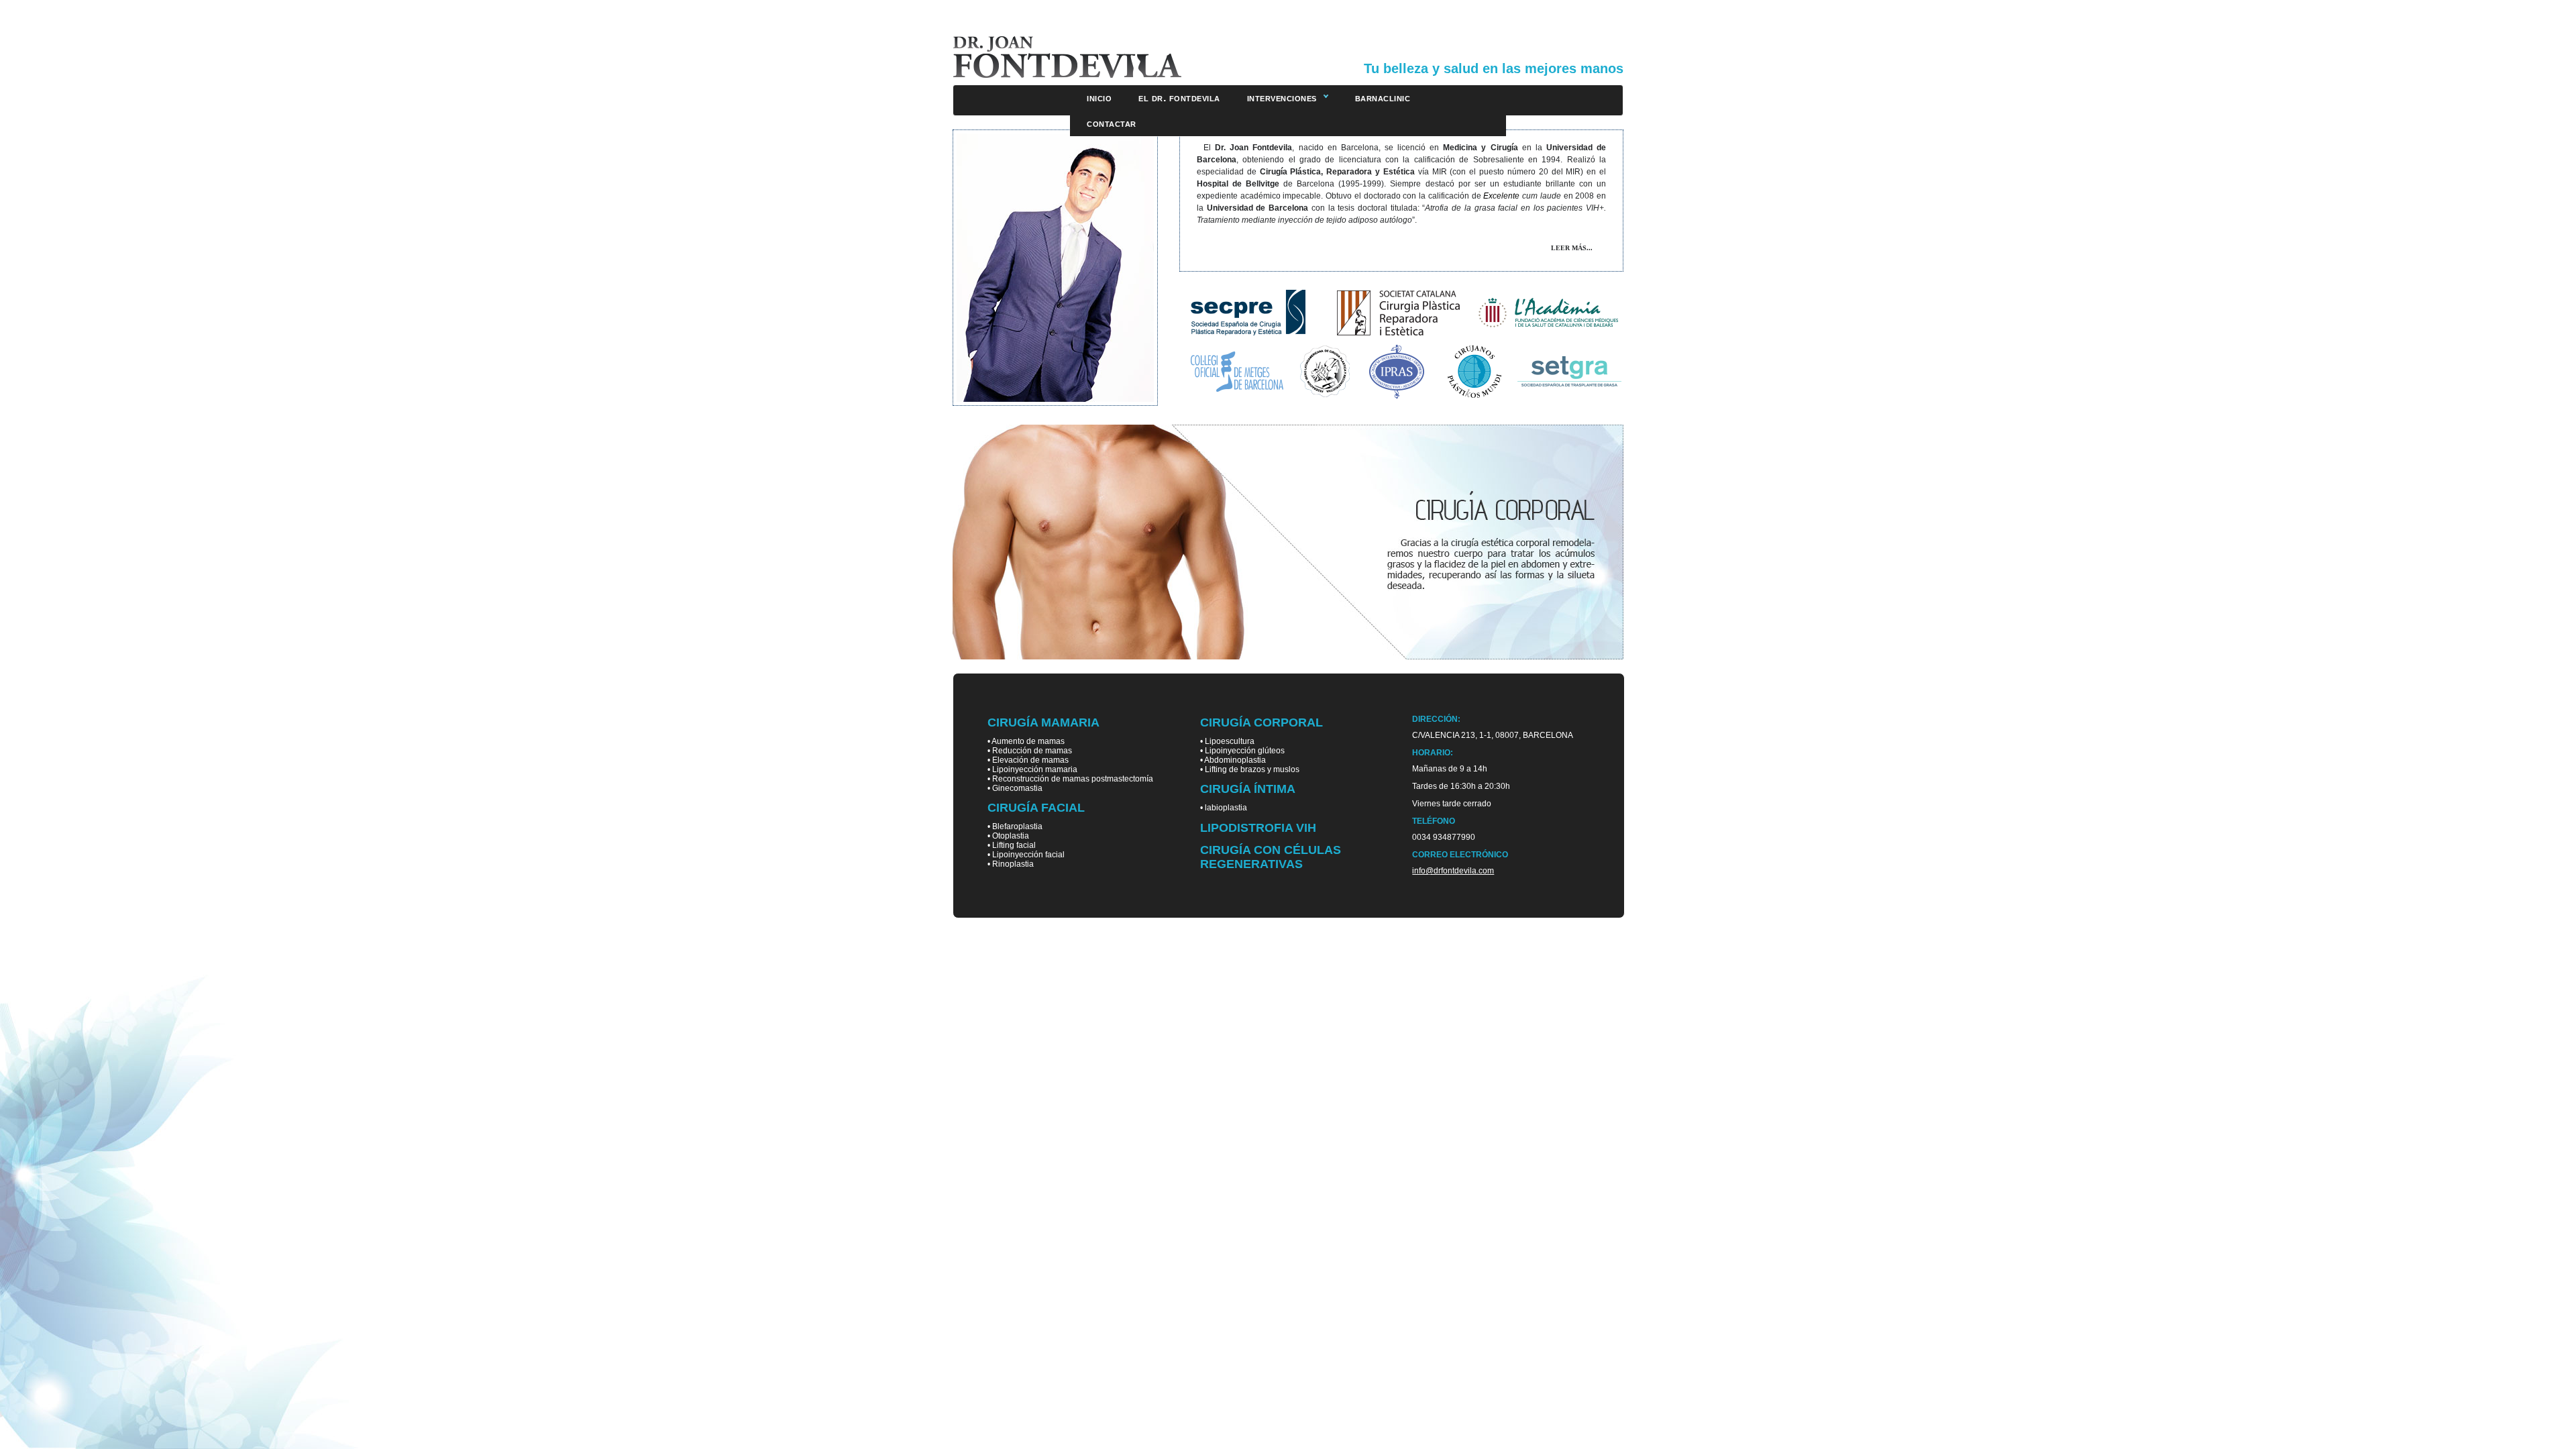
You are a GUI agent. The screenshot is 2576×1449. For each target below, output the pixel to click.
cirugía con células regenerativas (1271, 857)
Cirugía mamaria (1043, 722)
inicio (1099, 98)
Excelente (1501, 196)
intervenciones (1282, 98)
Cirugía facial (1036, 808)
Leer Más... (1572, 248)
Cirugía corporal (1262, 722)
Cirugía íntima (1248, 789)
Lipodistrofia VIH (1258, 828)
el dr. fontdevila (1179, 98)
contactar (1112, 123)
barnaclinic (1383, 98)
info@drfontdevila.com (1453, 871)
